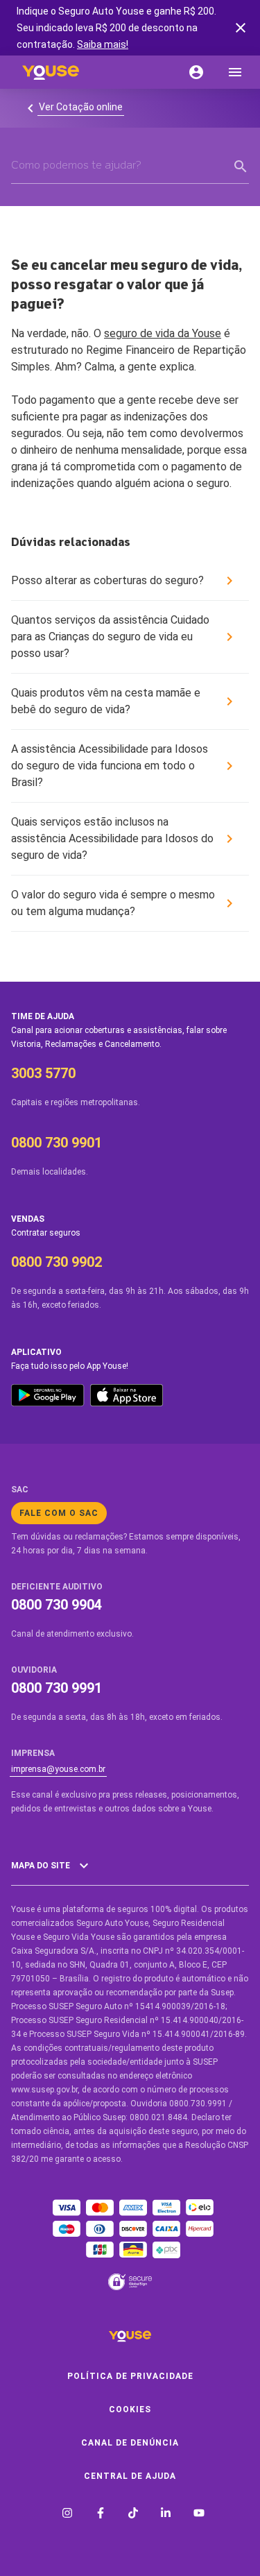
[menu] (235, 72)
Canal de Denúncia (130, 2443)
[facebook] (101, 2515)
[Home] (51, 72)
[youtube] (199, 2515)
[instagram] (67, 2515)
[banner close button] (241, 28)
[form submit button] (241, 167)
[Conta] (196, 72)
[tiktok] (133, 2515)
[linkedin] (166, 2515)
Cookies (130, 2409)
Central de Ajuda (130, 2476)
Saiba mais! (103, 44)
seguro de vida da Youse (163, 333)
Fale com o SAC (59, 1513)
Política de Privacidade (130, 2376)
